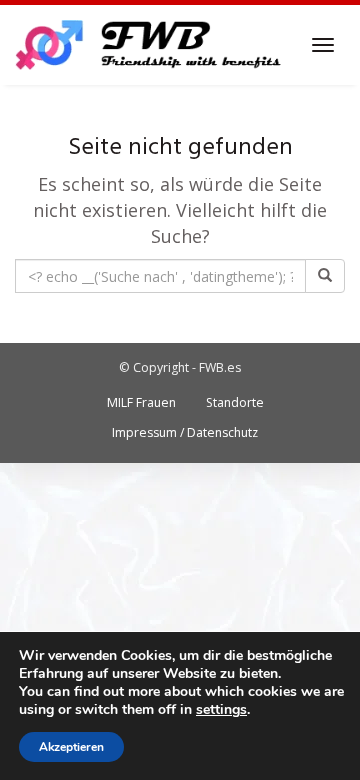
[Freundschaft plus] (150, 45)
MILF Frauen (141, 402)
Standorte (235, 402)
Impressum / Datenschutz (185, 432)
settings (221, 710)
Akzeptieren (71, 747)
